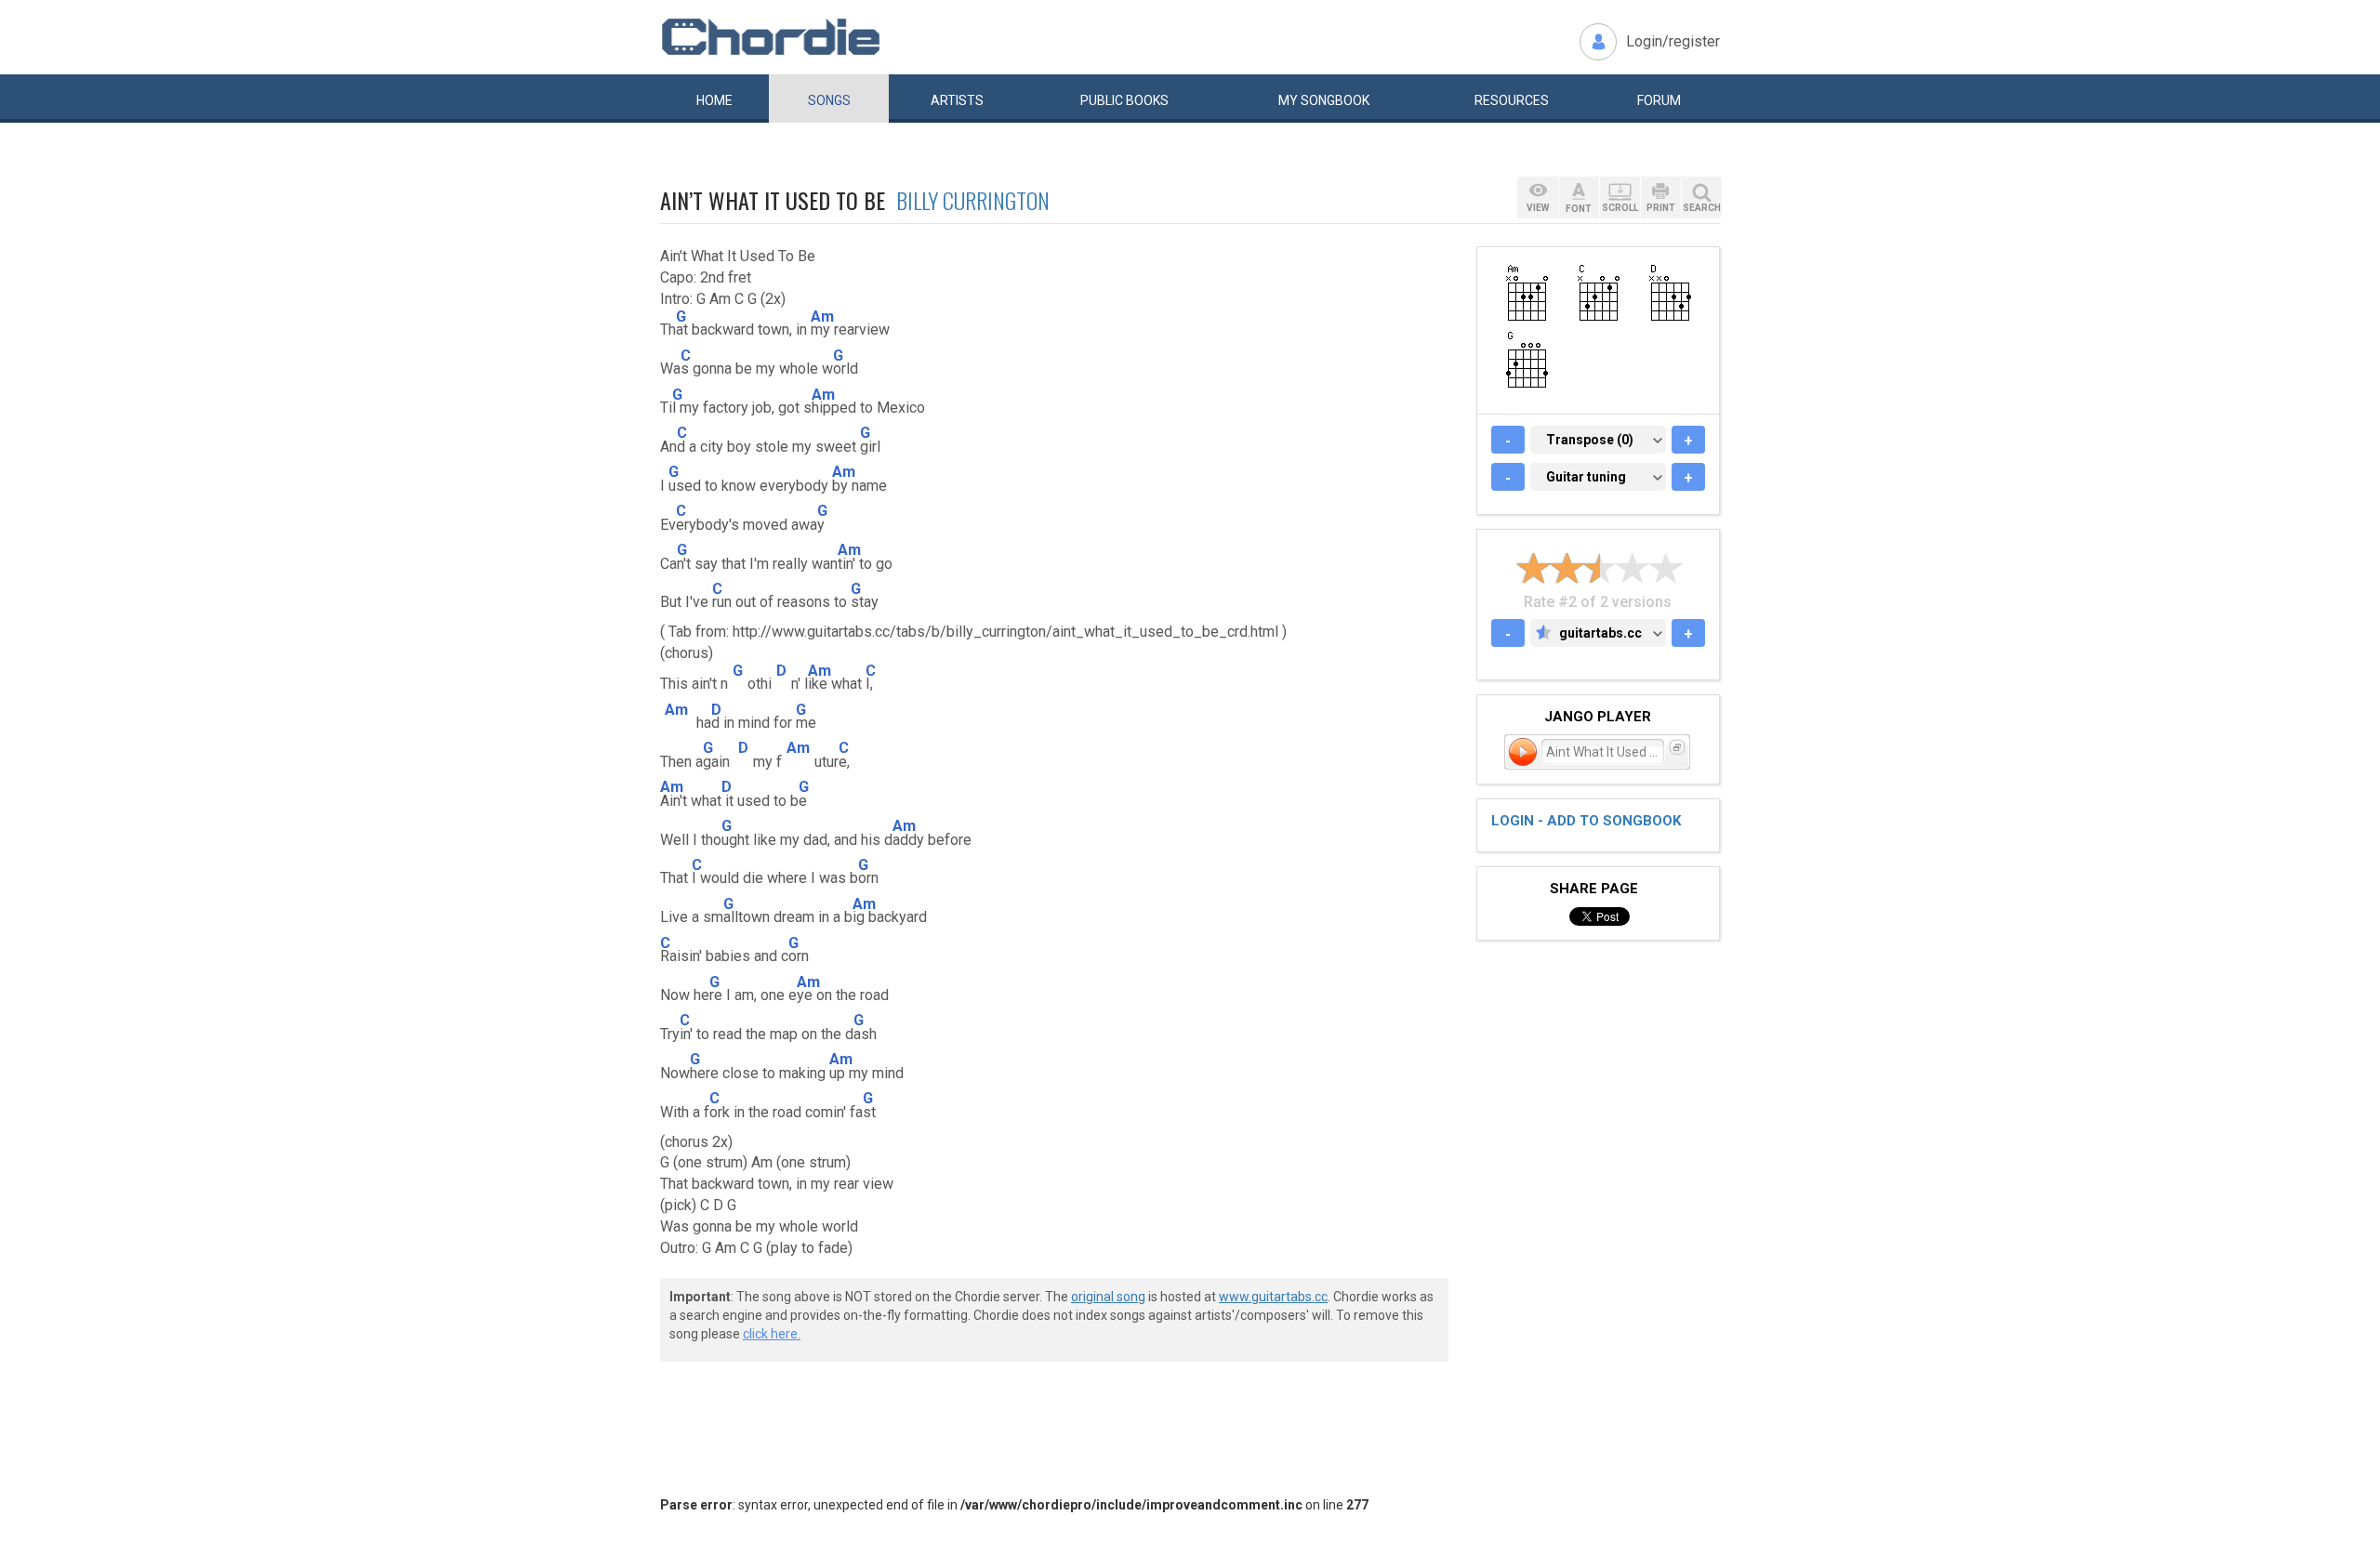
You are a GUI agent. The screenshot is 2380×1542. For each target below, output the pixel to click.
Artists (957, 100)
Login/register (1673, 41)
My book (1324, 100)
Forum (1659, 100)
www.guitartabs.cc (1273, 1297)
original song (1108, 1297)
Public (1124, 100)
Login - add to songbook (1586, 821)
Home (714, 100)
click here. (772, 1334)
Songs (829, 100)
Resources (1512, 100)
